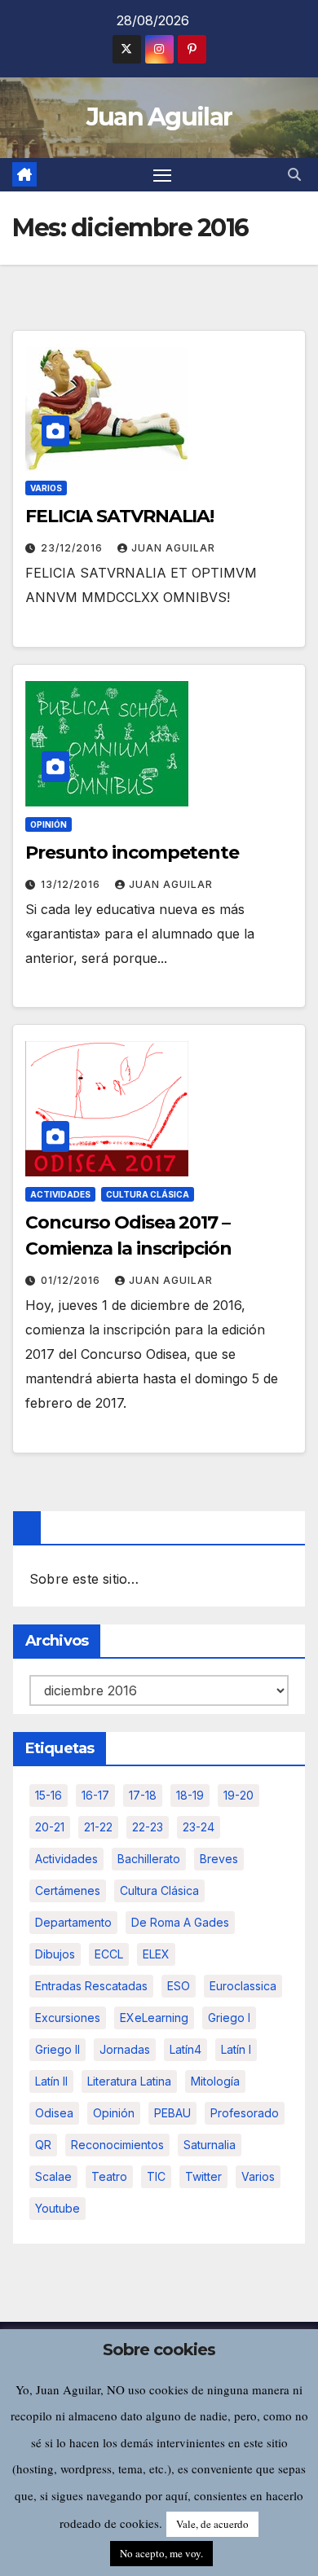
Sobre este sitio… (84, 1579)
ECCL (109, 1954)
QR (43, 2145)
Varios (46, 488)
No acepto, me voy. (161, 2553)
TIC (156, 2176)
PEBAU (172, 2113)
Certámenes (68, 1890)
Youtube (57, 2208)
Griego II (57, 2049)
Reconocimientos (117, 2145)
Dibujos (55, 1954)
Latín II (51, 2081)
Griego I (229, 2018)
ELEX (156, 1954)
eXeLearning (154, 2018)
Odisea (54, 2113)
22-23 (148, 1827)
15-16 (49, 1795)
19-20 (238, 1795)
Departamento (73, 1922)
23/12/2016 (73, 548)
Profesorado (245, 2113)
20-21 (50, 1827)
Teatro (109, 2176)
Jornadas (125, 2049)
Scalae (53, 2176)
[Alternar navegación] (162, 175)
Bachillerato (149, 1859)
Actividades (60, 1194)
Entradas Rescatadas (91, 1986)
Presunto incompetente (132, 853)
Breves (219, 1859)
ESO (179, 1986)
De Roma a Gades (180, 1922)
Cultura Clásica (148, 1194)
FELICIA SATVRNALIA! (119, 516)
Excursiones (68, 2018)
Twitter (203, 2176)
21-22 (98, 1827)
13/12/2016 (72, 884)
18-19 (190, 1795)
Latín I (236, 2049)
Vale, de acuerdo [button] (212, 2524)
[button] (294, 174)
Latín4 (185, 2049)
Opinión (49, 824)
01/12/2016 (72, 1280)
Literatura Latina (129, 2081)
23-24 (199, 1827)
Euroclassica (243, 1986)
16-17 (95, 1795)
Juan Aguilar (159, 117)
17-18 (143, 1795)
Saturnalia (210, 2145)
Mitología (215, 2081)
